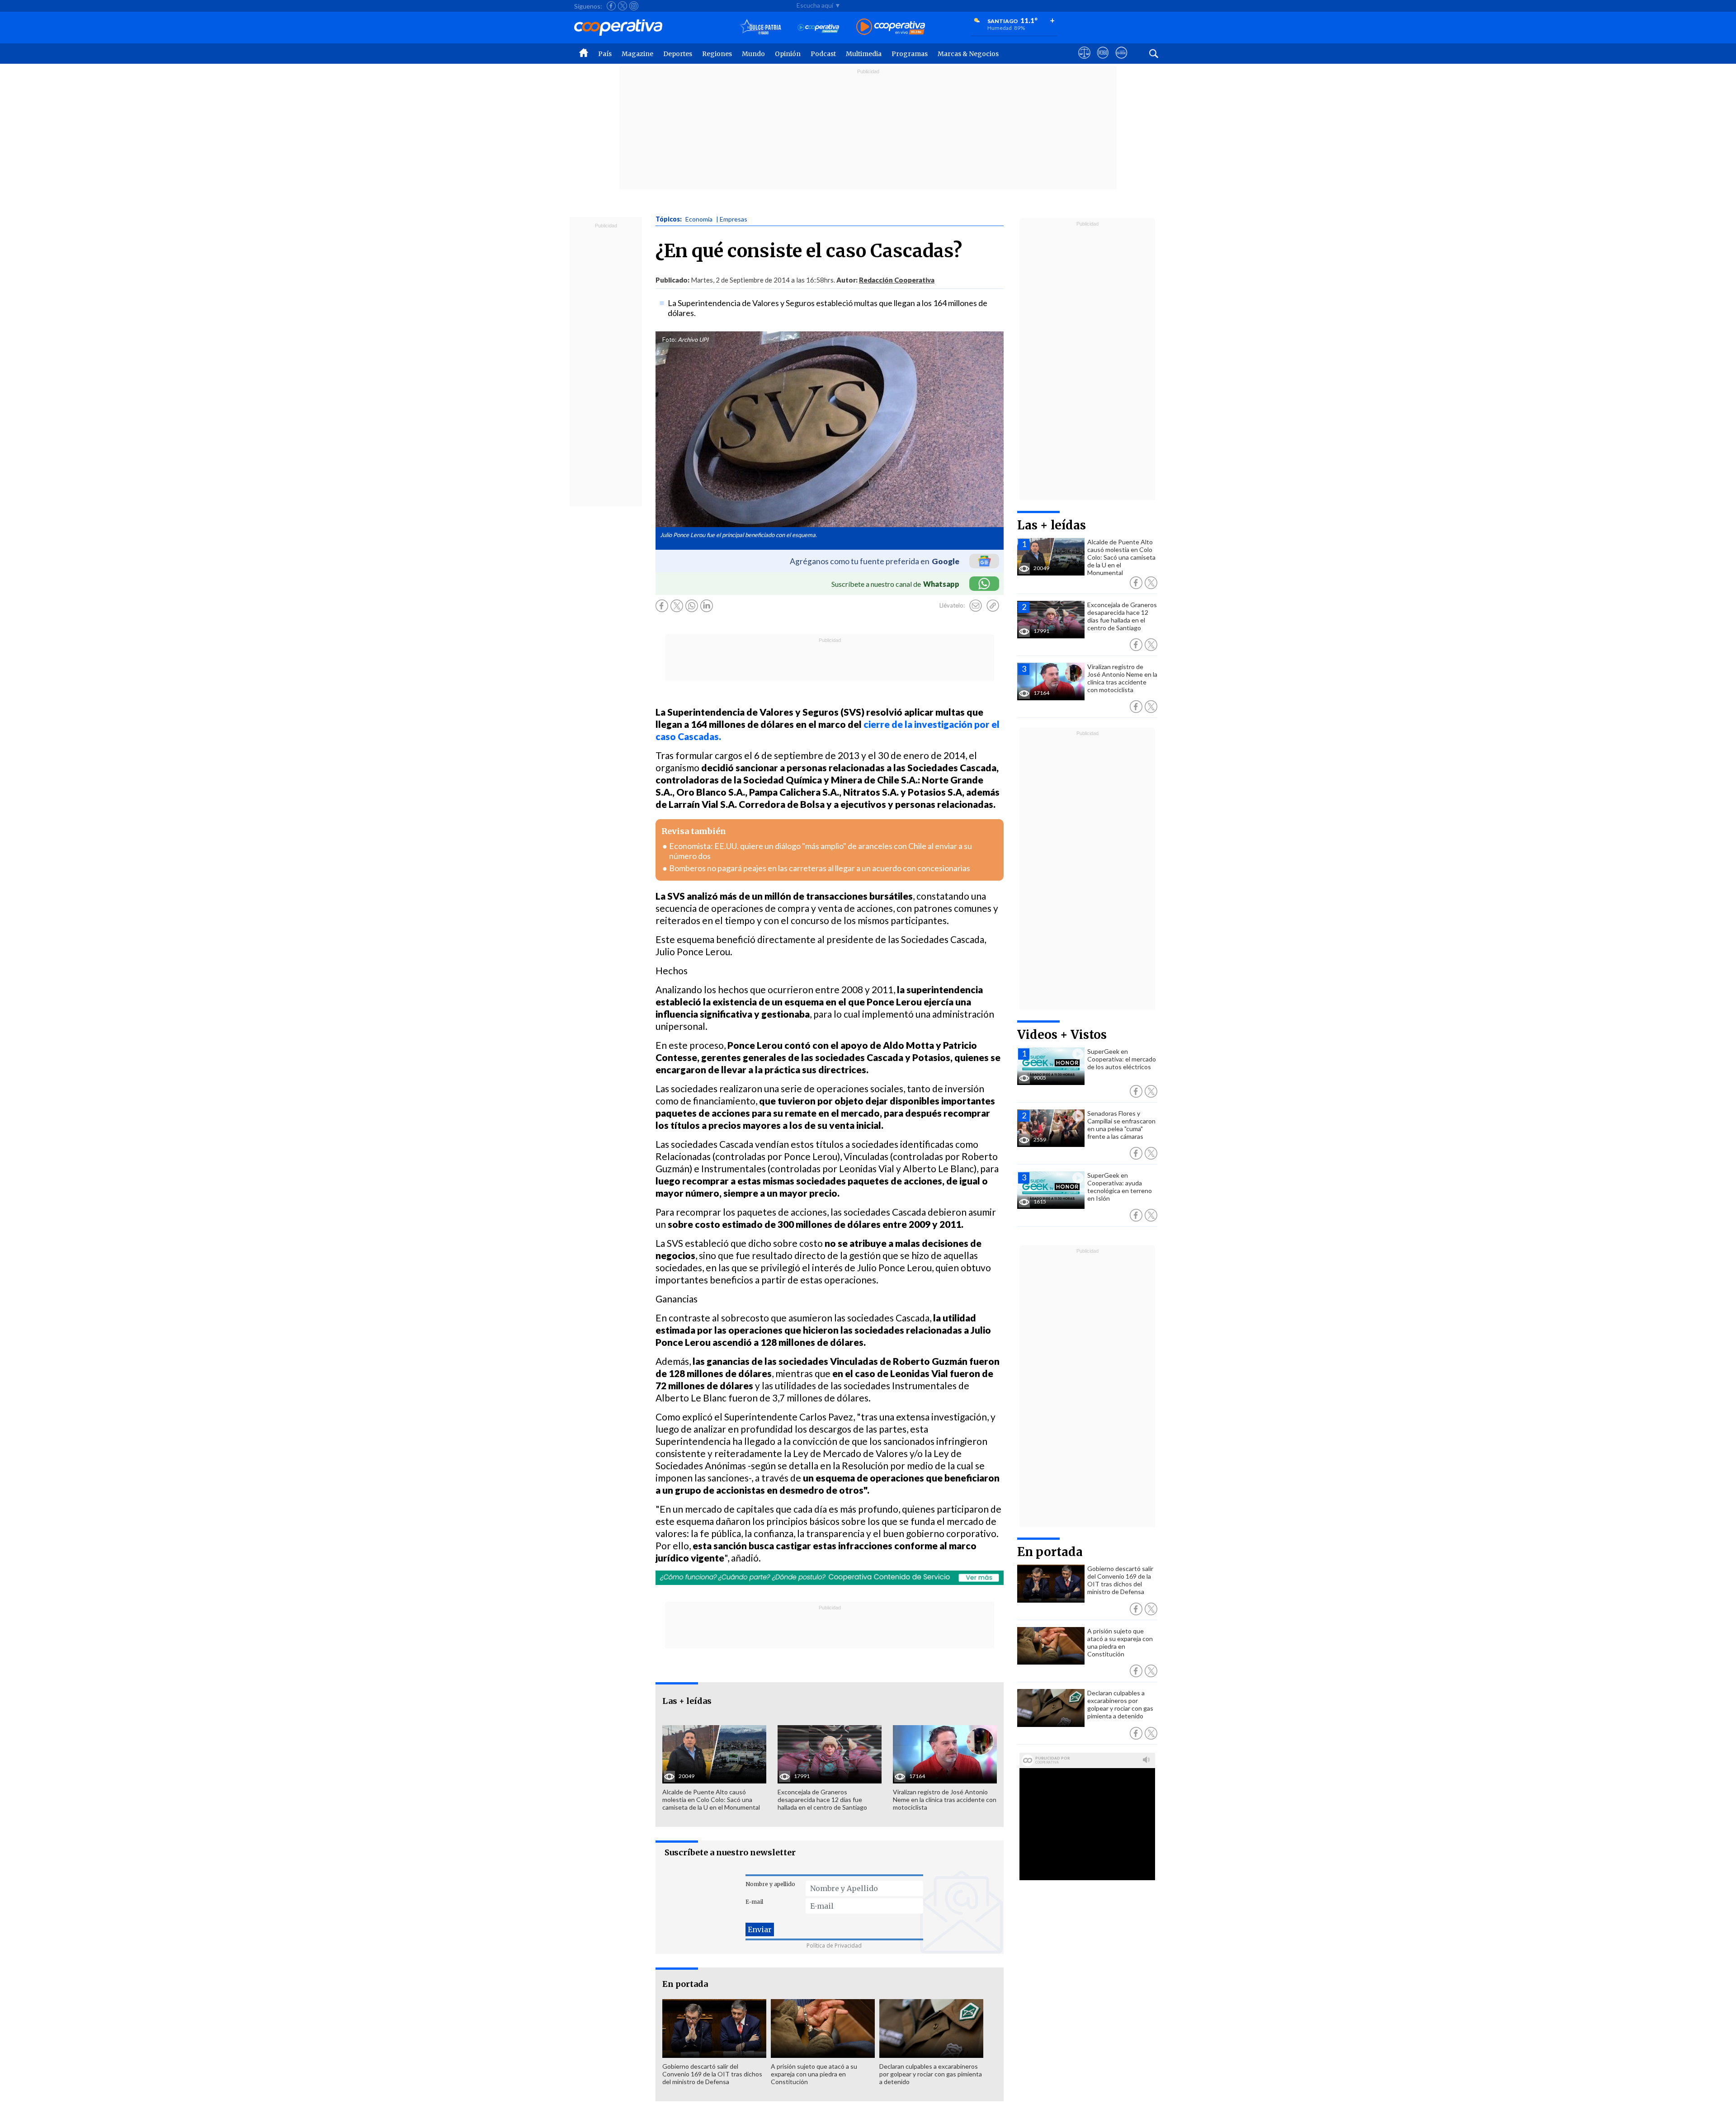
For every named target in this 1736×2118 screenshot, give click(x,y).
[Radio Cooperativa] (891, 27)
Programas (910, 54)
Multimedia (864, 54)
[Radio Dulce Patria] (761, 27)
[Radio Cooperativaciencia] (818, 27)
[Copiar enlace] (993, 606)
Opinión (788, 54)
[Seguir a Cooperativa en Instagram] (634, 6)
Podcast (823, 54)
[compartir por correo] (976, 606)
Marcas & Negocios (968, 54)
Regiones (717, 54)
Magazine (637, 54)
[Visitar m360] (1103, 61)
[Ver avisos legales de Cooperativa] (1084, 61)
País (605, 54)
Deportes (678, 54)
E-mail (754, 1902)
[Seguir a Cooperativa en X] (623, 6)
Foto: (669, 340)
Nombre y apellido (770, 1884)
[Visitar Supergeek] (1121, 61)
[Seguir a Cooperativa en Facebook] (611, 6)
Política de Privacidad (834, 1946)
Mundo (753, 54)
